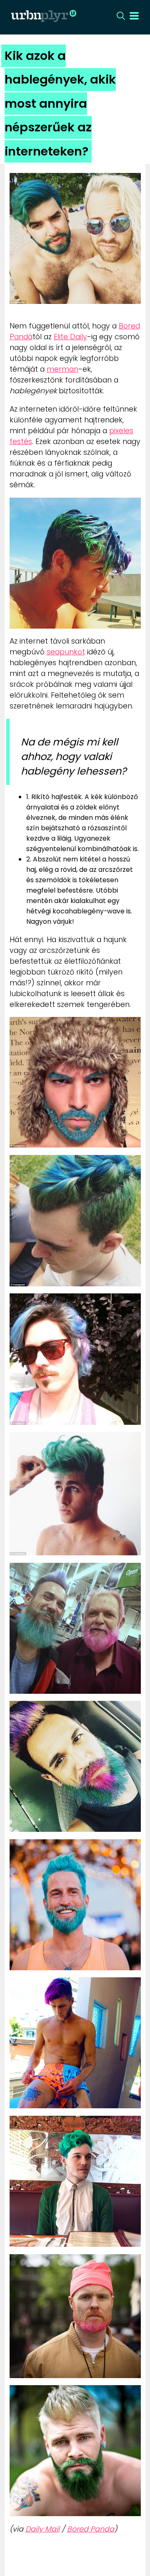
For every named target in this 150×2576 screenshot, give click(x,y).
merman (62, 369)
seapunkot (66, 652)
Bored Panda (91, 2529)
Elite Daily (70, 337)
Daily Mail (42, 2529)
